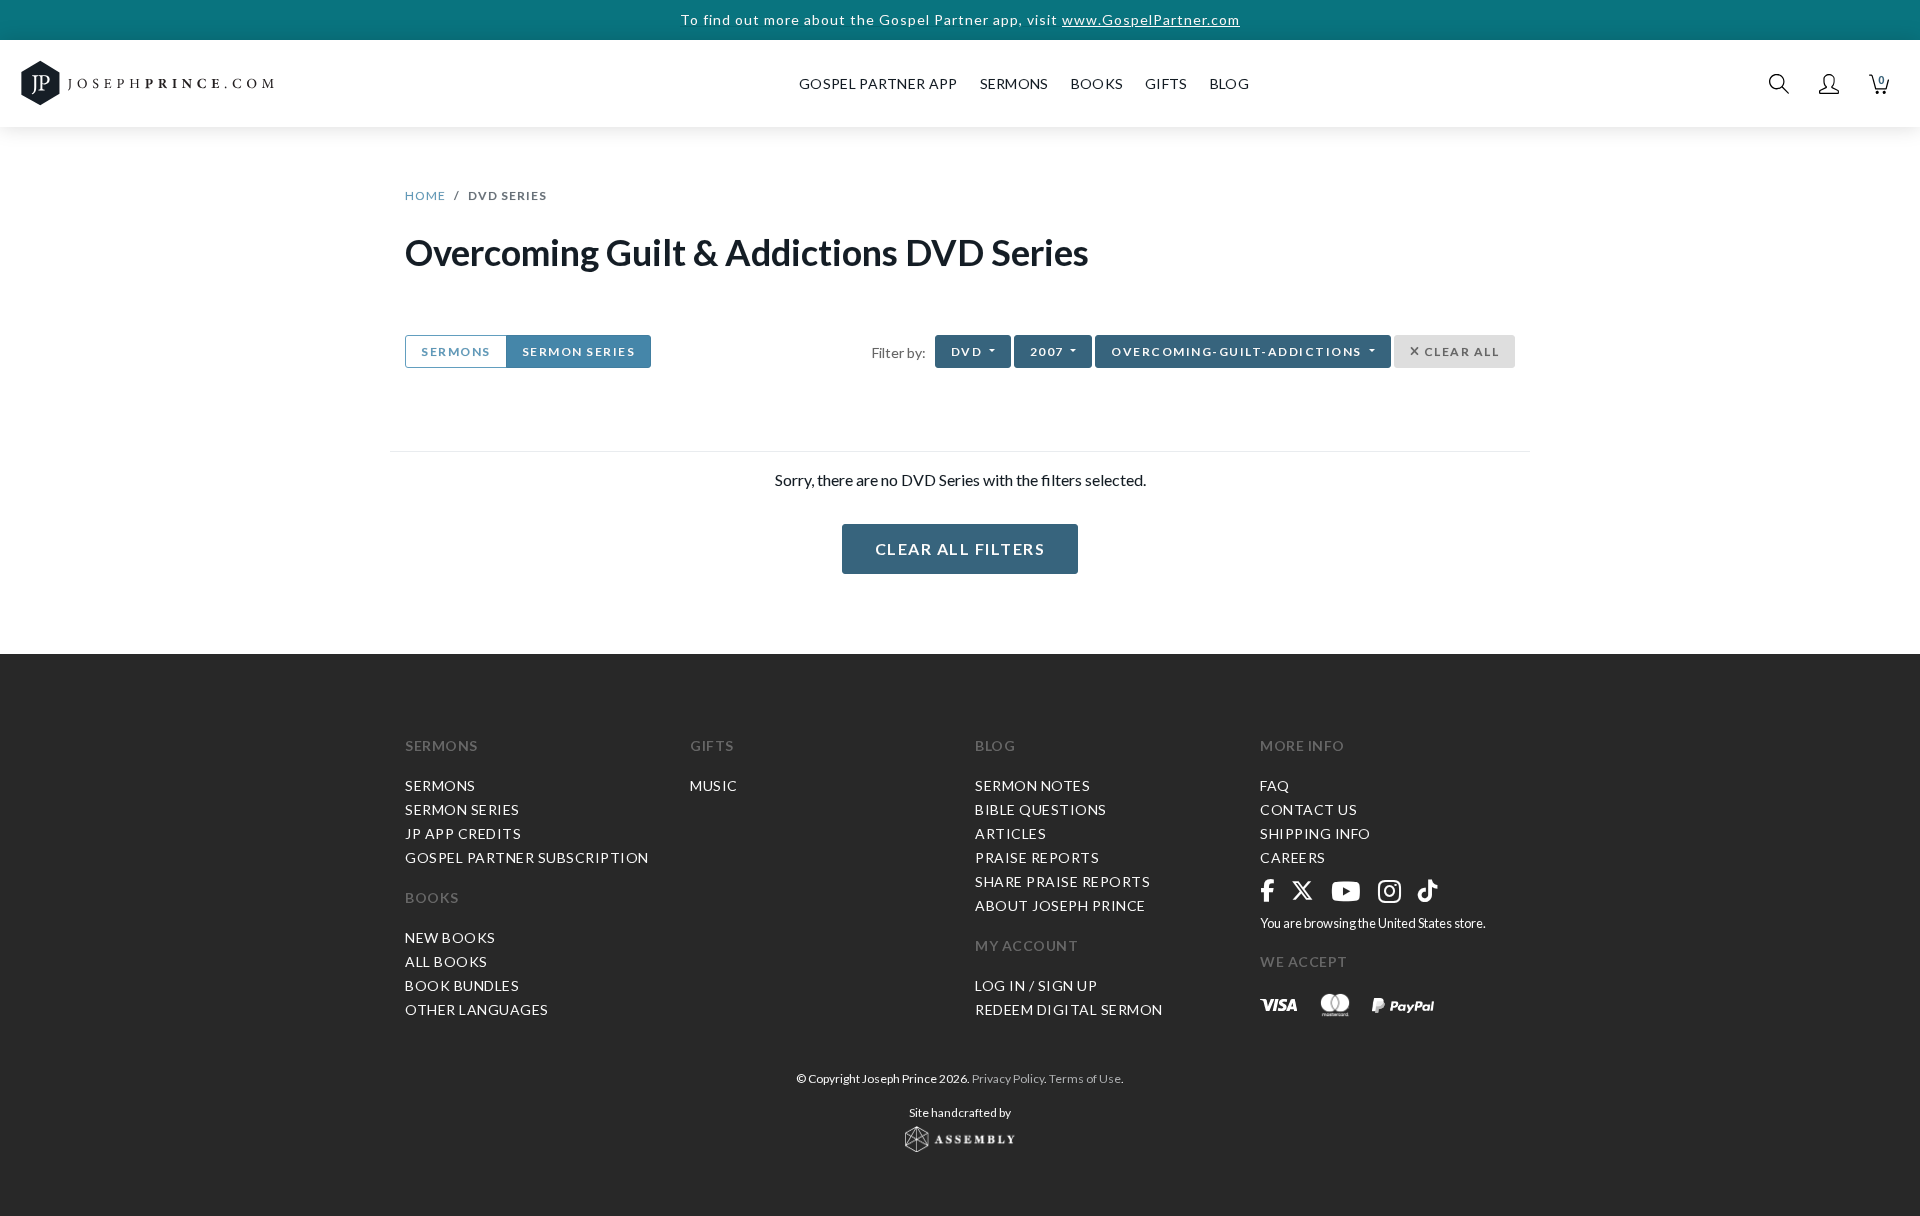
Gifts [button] (1166, 83)
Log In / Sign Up (1036, 985)
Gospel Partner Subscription (527, 857)
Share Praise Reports (1062, 881)
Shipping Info (1315, 833)
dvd (968, 351)
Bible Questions (1041, 809)
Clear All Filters (960, 548)
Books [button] (1097, 83)
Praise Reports (1037, 857)
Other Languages (477, 1009)
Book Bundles (462, 985)
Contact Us (1308, 809)
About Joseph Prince (1060, 905)
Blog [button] (1229, 83)
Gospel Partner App (878, 83)
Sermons (456, 351)
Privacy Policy (1008, 1078)
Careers (1293, 857)
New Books (450, 937)
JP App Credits (463, 833)
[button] (1829, 84)
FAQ (1275, 785)
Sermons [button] (1014, 83)
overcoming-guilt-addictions (1238, 351)
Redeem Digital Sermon (1069, 1009)
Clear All (1459, 351)
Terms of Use (1085, 1078)
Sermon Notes (1032, 785)
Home (425, 195)
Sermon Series (579, 351)
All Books (446, 961)
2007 (1049, 351)
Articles (1010, 833)
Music (714, 785)
